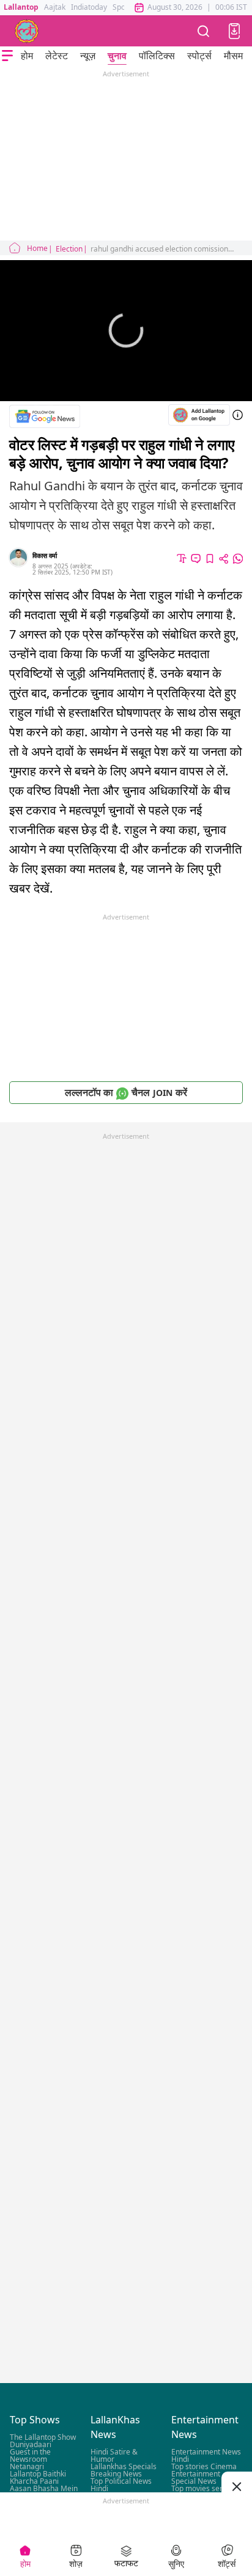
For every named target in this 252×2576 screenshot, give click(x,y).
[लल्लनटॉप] (27, 31)
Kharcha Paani (34, 2482)
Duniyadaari (31, 2445)
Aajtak (55, 7)
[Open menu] (7, 56)
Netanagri (27, 2467)
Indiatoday (89, 7)
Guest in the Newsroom (30, 2456)
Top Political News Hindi (121, 2485)
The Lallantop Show (43, 2438)
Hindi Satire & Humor (114, 2456)
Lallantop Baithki (38, 2474)
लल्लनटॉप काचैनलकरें (126, 1092)
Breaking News (116, 2474)
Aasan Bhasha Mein (44, 2489)
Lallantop (21, 7)
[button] (234, 31)
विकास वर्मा (45, 555)
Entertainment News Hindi (206, 2456)
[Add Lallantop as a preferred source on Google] (199, 415)
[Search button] (204, 31)
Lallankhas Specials (124, 2467)
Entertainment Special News (196, 2478)
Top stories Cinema (204, 2467)
